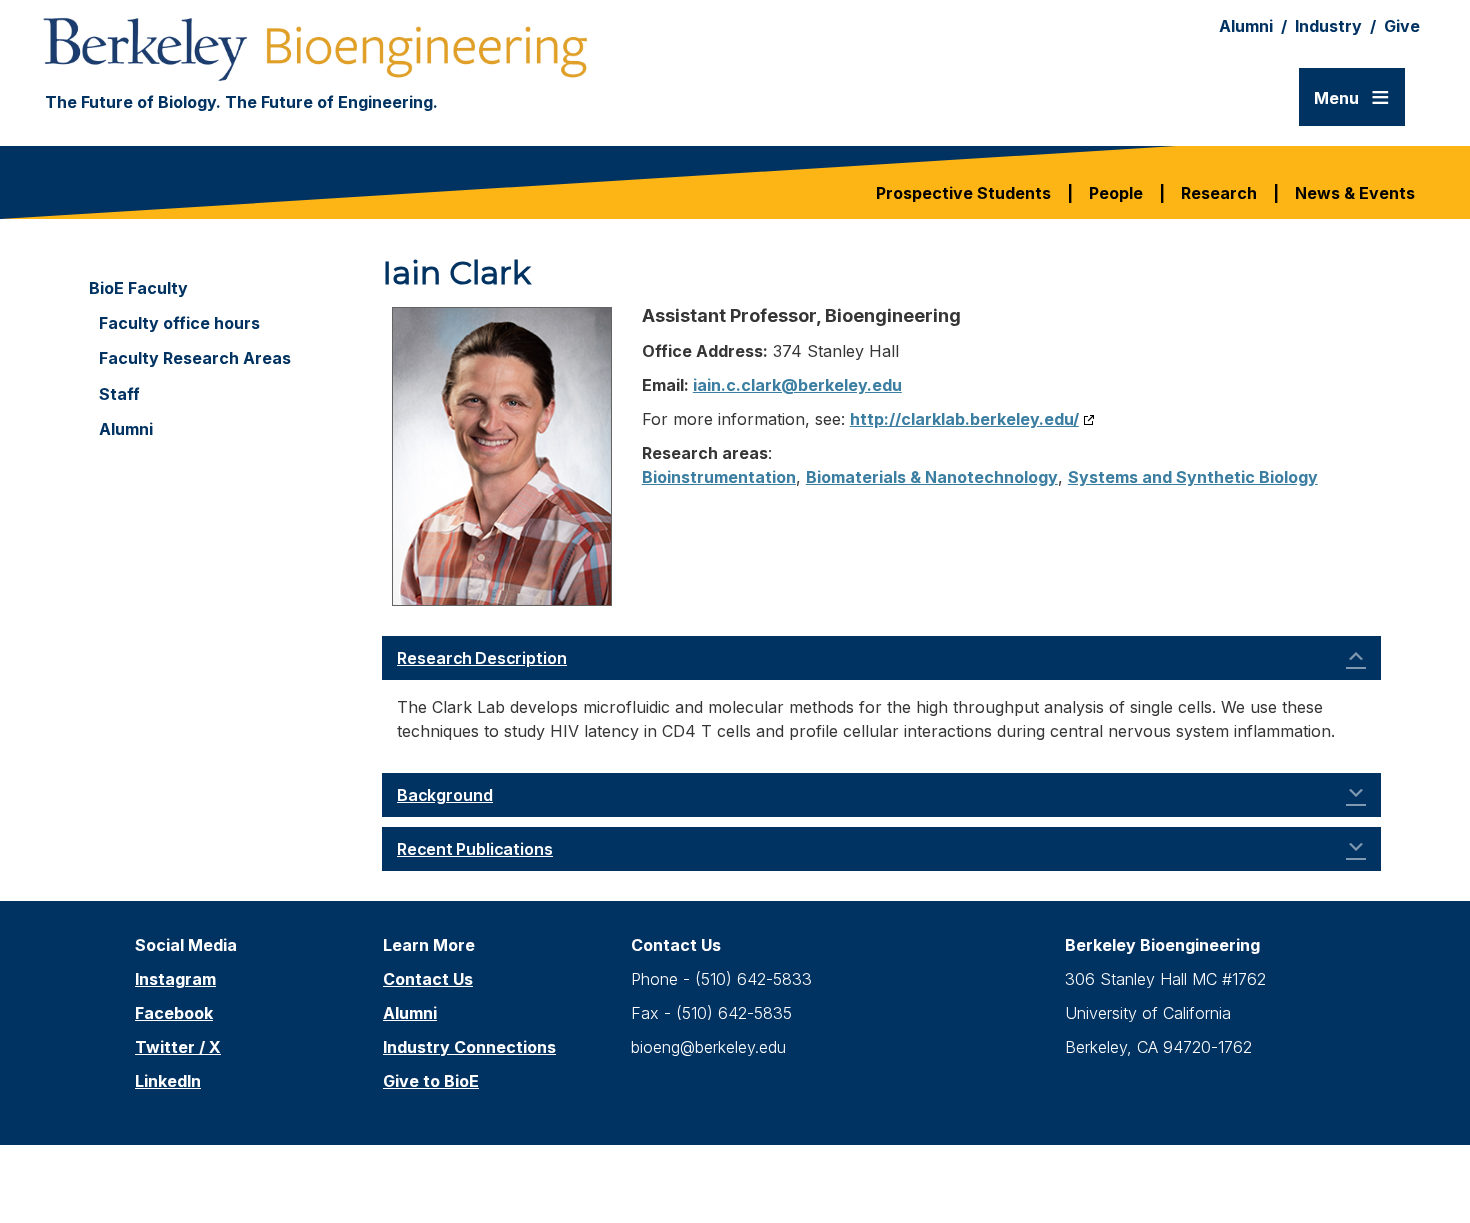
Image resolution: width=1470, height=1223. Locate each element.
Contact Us (428, 979)
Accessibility (613, 1167)
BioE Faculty (138, 288)
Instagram (175, 979)
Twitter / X (178, 1047)
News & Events (1355, 193)
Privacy (878, 1167)
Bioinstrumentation (719, 477)
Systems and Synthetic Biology (1193, 477)
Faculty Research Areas (195, 358)
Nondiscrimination (756, 1167)
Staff (119, 394)
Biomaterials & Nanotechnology (932, 477)
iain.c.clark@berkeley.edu (797, 385)
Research (1219, 193)
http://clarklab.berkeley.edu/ (964, 419)
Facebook (174, 1013)
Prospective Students (963, 193)
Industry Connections (469, 1047)
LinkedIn (168, 1081)
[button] (881, 658)
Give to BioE (431, 1081)
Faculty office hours (179, 323)
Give (1402, 26)
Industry (1328, 26)
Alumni (1246, 26)
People (1116, 193)
